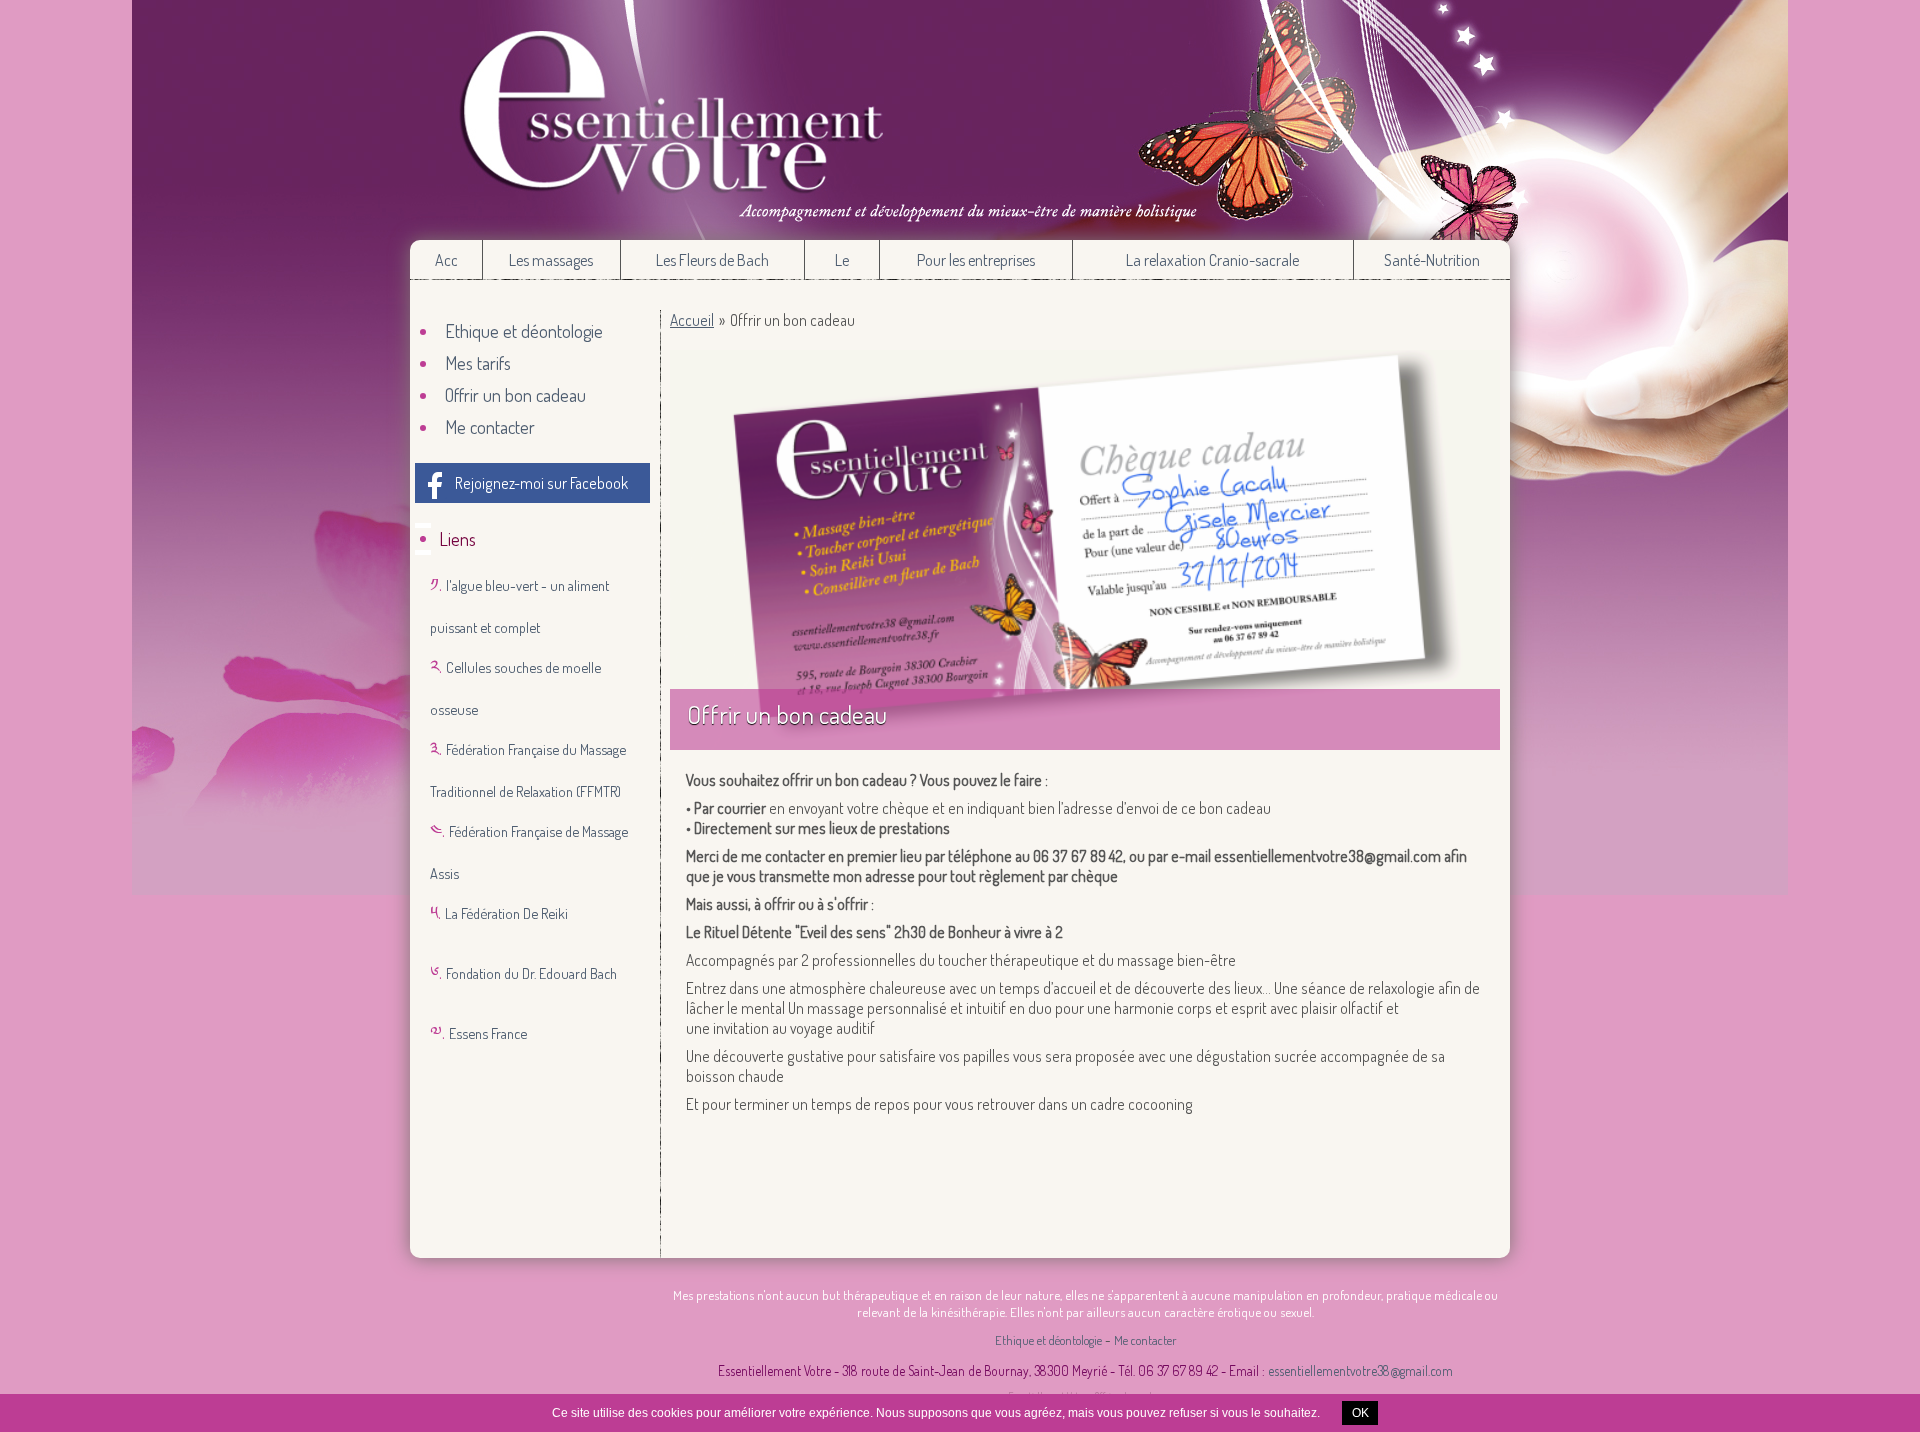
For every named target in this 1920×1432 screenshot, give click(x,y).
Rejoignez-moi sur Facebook (541, 483)
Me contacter (490, 427)
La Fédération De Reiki (506, 913)
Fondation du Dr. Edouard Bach (531, 973)
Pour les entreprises (976, 260)
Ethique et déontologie (524, 331)
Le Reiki (842, 265)
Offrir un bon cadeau (515, 395)
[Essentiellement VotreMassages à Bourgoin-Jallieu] (960, 120)
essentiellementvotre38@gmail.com (1360, 1370)
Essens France (488, 1033)
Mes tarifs (478, 363)
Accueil (445, 260)
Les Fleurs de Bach (712, 260)
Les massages (551, 260)
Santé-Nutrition (1432, 260)
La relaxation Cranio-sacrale (1212, 260)
